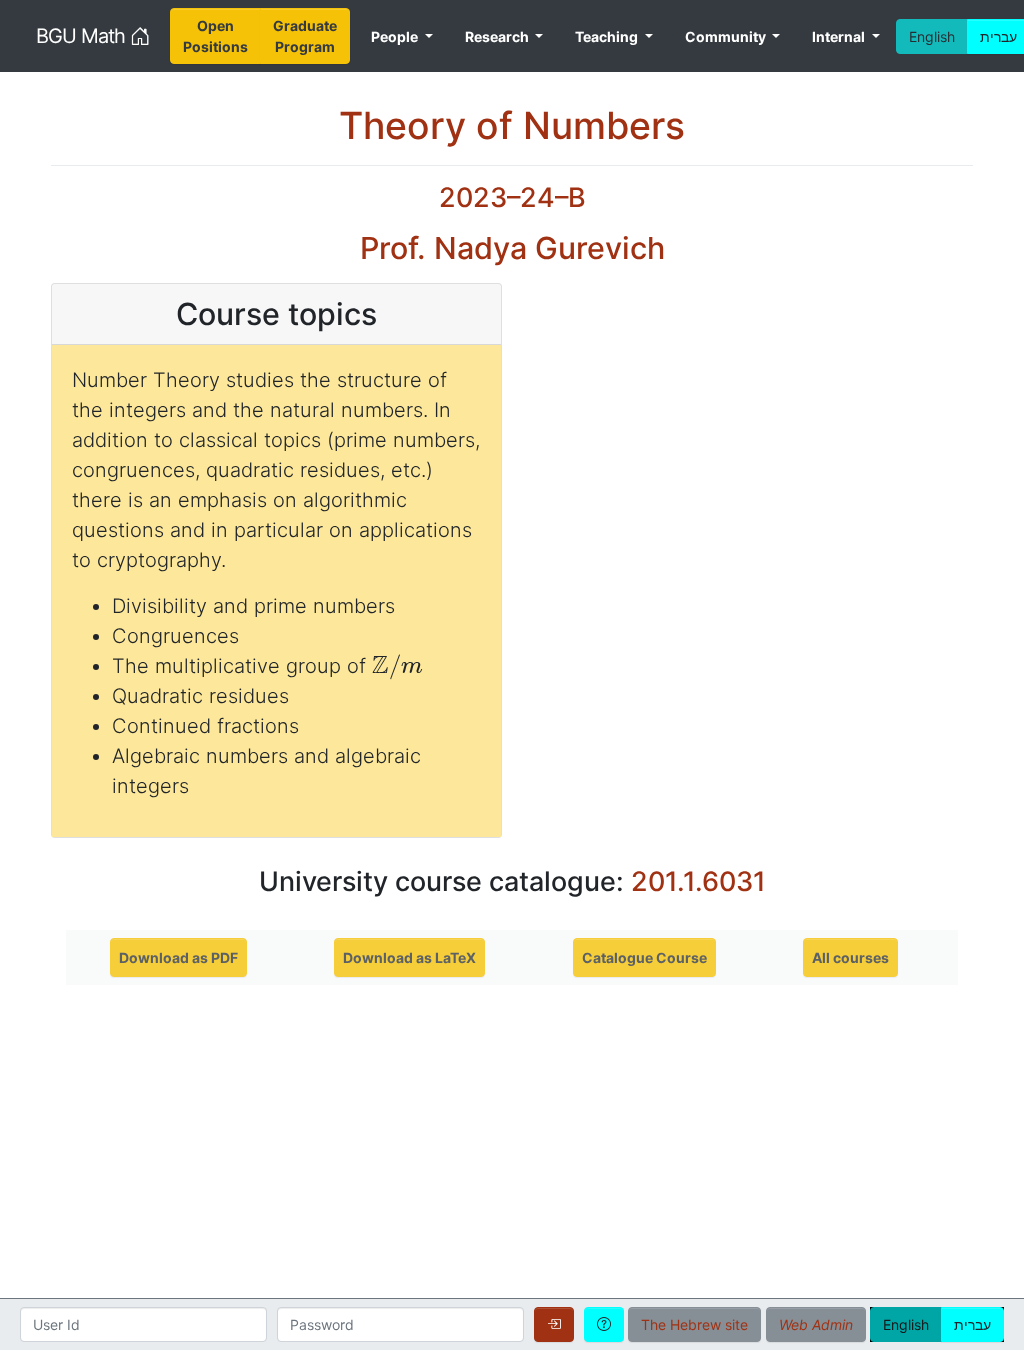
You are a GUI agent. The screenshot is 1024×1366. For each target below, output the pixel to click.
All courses (850, 957)
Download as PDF (178, 957)
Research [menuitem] (498, 36)
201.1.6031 (698, 881)
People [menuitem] (396, 36)
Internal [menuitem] (840, 36)
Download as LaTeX (409, 957)
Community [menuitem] (727, 36)
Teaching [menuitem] (608, 36)
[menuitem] (215, 36)
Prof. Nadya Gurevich (512, 248)
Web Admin (816, 1324)
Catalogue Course (644, 957)
